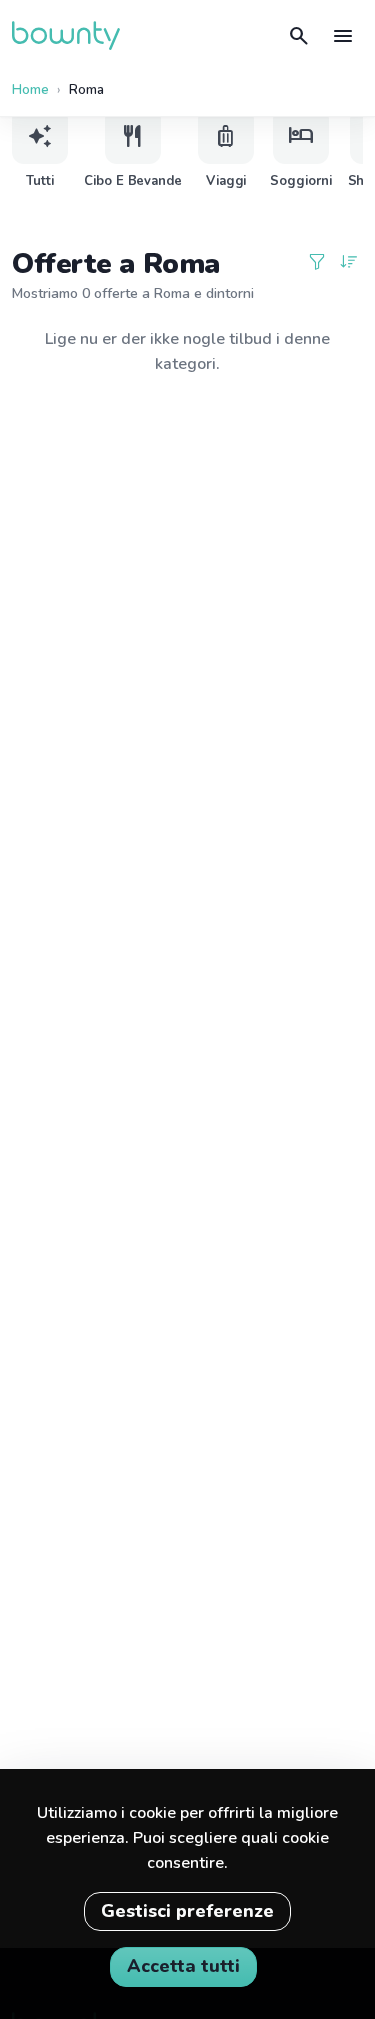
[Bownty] (66, 36)
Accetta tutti (183, 1966)
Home (30, 90)
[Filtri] (317, 264)
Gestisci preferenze (187, 1911)
